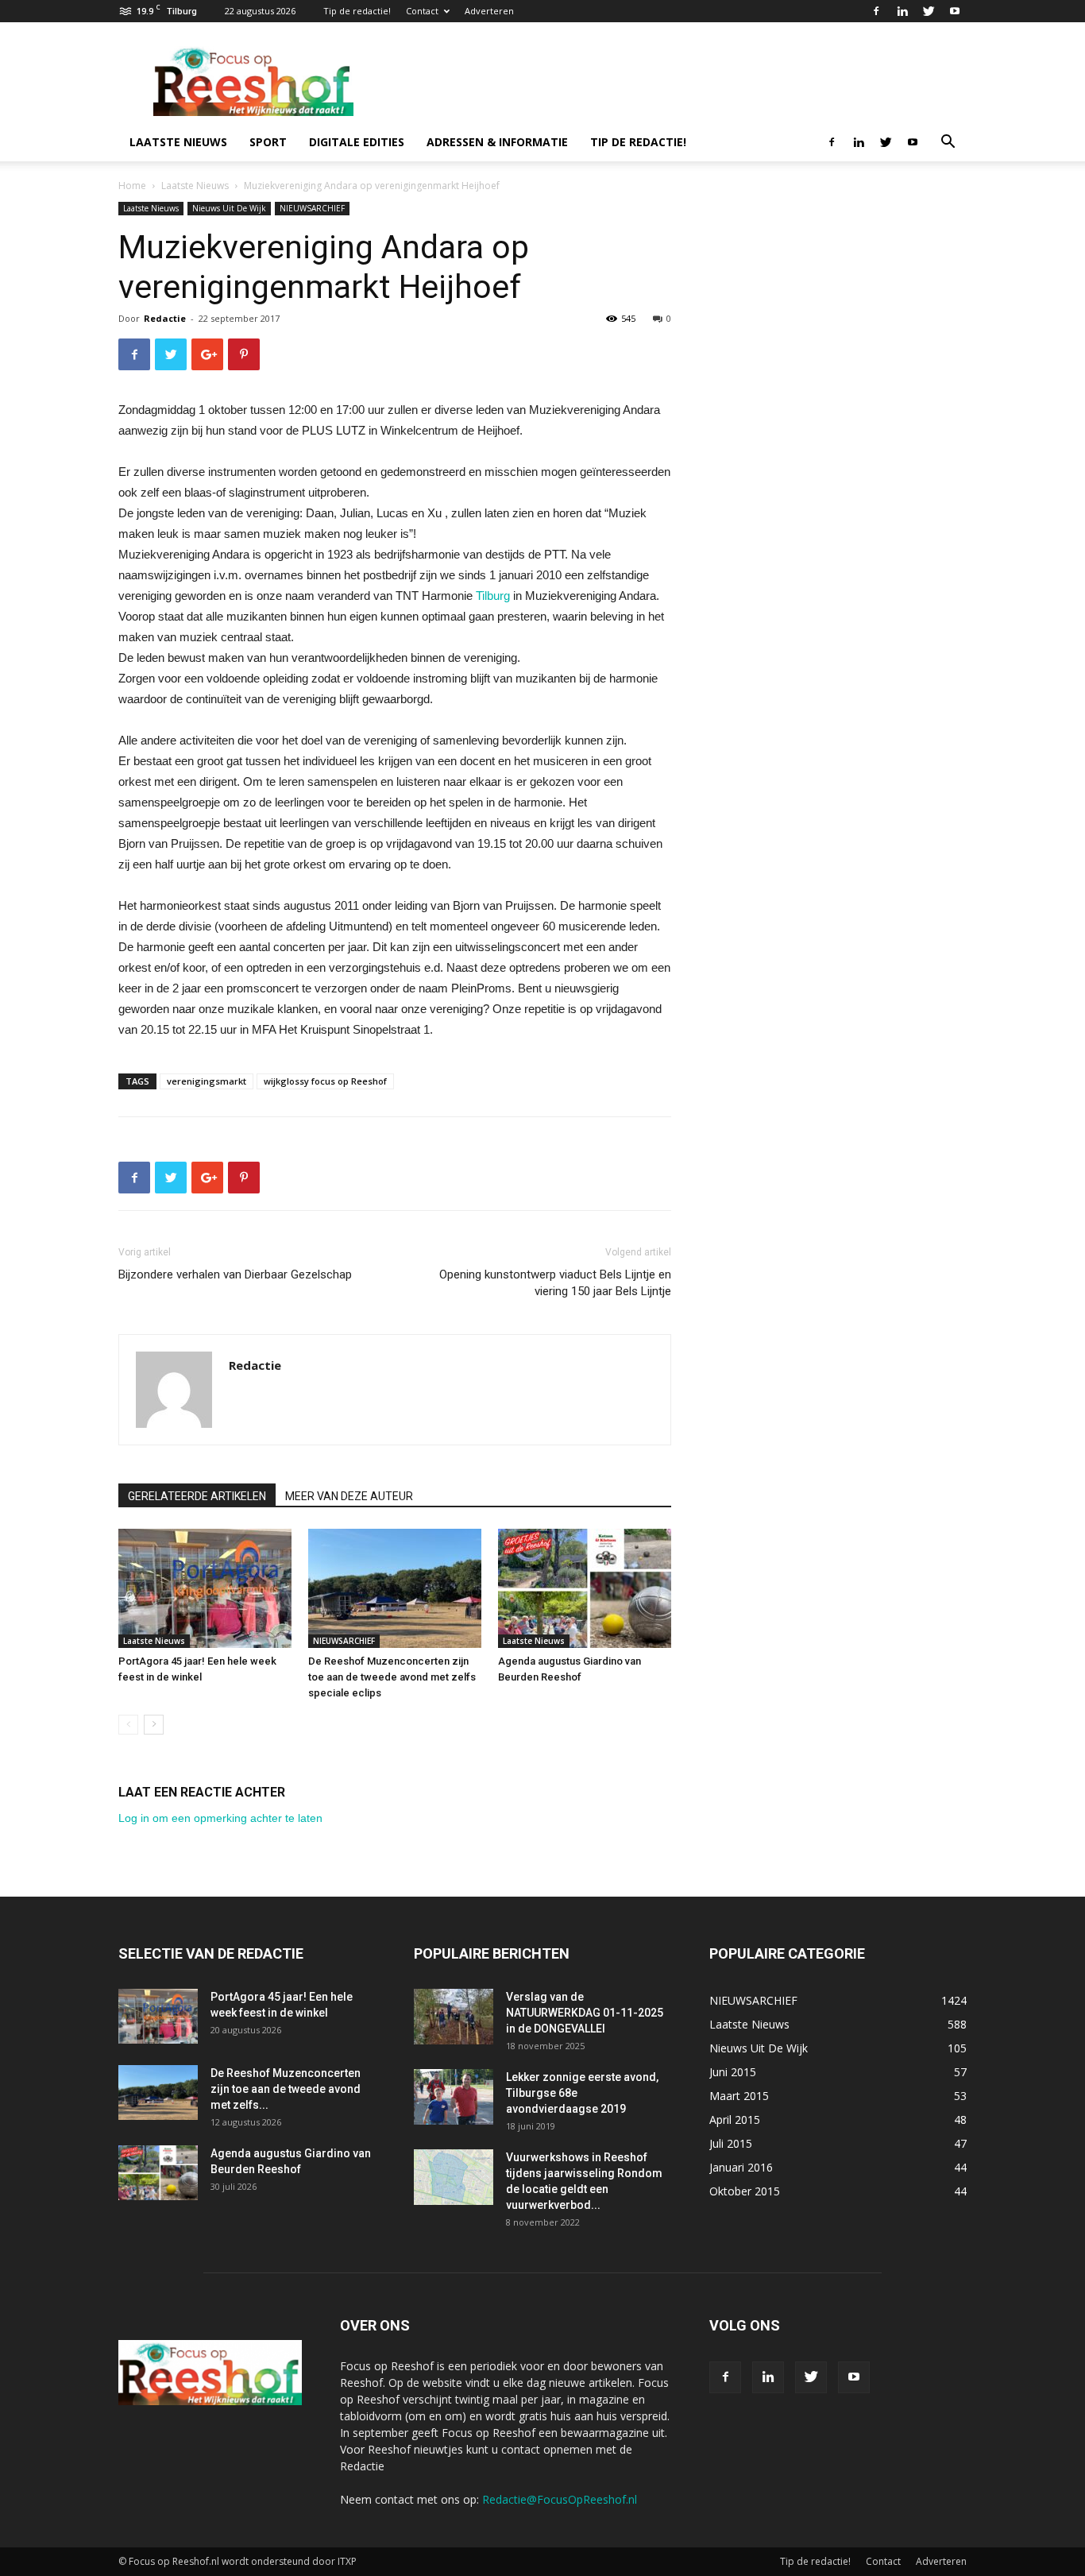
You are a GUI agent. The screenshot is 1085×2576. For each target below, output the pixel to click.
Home (132, 186)
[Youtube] (955, 11)
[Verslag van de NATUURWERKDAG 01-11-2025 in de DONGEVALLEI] (454, 2017)
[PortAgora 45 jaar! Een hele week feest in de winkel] (205, 1588)
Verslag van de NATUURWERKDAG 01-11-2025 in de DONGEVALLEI (585, 2013)
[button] (948, 143)
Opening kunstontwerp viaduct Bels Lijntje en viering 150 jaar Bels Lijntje (555, 1283)
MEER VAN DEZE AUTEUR (349, 1496)
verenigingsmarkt (207, 1081)
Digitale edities (357, 142)
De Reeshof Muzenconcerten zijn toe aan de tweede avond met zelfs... (286, 2089)
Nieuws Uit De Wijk (229, 208)
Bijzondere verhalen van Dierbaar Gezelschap (235, 1274)
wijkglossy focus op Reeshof (325, 1081)
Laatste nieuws (178, 142)
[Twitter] (929, 11)
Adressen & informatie (497, 142)
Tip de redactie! (357, 11)
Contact (422, 11)
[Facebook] (876, 11)
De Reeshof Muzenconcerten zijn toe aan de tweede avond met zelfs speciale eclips (392, 1677)
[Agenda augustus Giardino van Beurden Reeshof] (585, 1588)
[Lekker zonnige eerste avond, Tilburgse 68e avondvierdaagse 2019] (454, 2097)
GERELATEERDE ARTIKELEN (197, 1496)
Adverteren (489, 11)
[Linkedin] (902, 11)
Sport (268, 142)
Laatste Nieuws (195, 186)
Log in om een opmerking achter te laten (220, 1818)
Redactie (165, 318)
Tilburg (493, 596)
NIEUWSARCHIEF (312, 208)
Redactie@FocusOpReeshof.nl (560, 2499)
